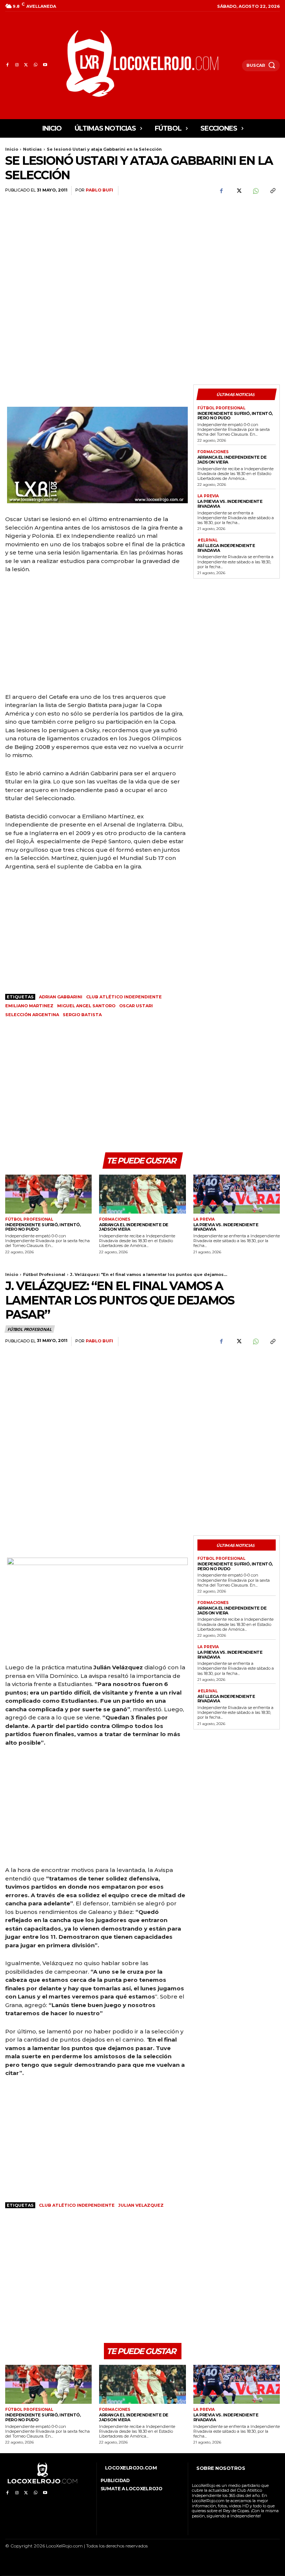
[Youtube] (45, 65)
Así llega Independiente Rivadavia (226, 548)
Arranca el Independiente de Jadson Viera (232, 460)
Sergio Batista (82, 1015)
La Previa (208, 496)
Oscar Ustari (136, 1006)
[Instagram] (17, 65)
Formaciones (213, 452)
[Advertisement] (237, 245)
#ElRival (207, 540)
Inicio (12, 149)
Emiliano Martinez (29, 1006)
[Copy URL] (272, 191)
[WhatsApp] (35, 65)
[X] (26, 65)
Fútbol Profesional (221, 408)
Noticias (32, 149)
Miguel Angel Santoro (86, 1006)
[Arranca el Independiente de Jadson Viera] (142, 1194)
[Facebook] (7, 65)
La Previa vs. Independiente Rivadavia (230, 504)
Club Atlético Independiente (124, 997)
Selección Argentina (32, 1015)
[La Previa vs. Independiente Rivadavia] (237, 1194)
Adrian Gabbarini (61, 997)
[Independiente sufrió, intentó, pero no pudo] (48, 1194)
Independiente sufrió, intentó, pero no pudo (235, 416)
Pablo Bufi (99, 190)
